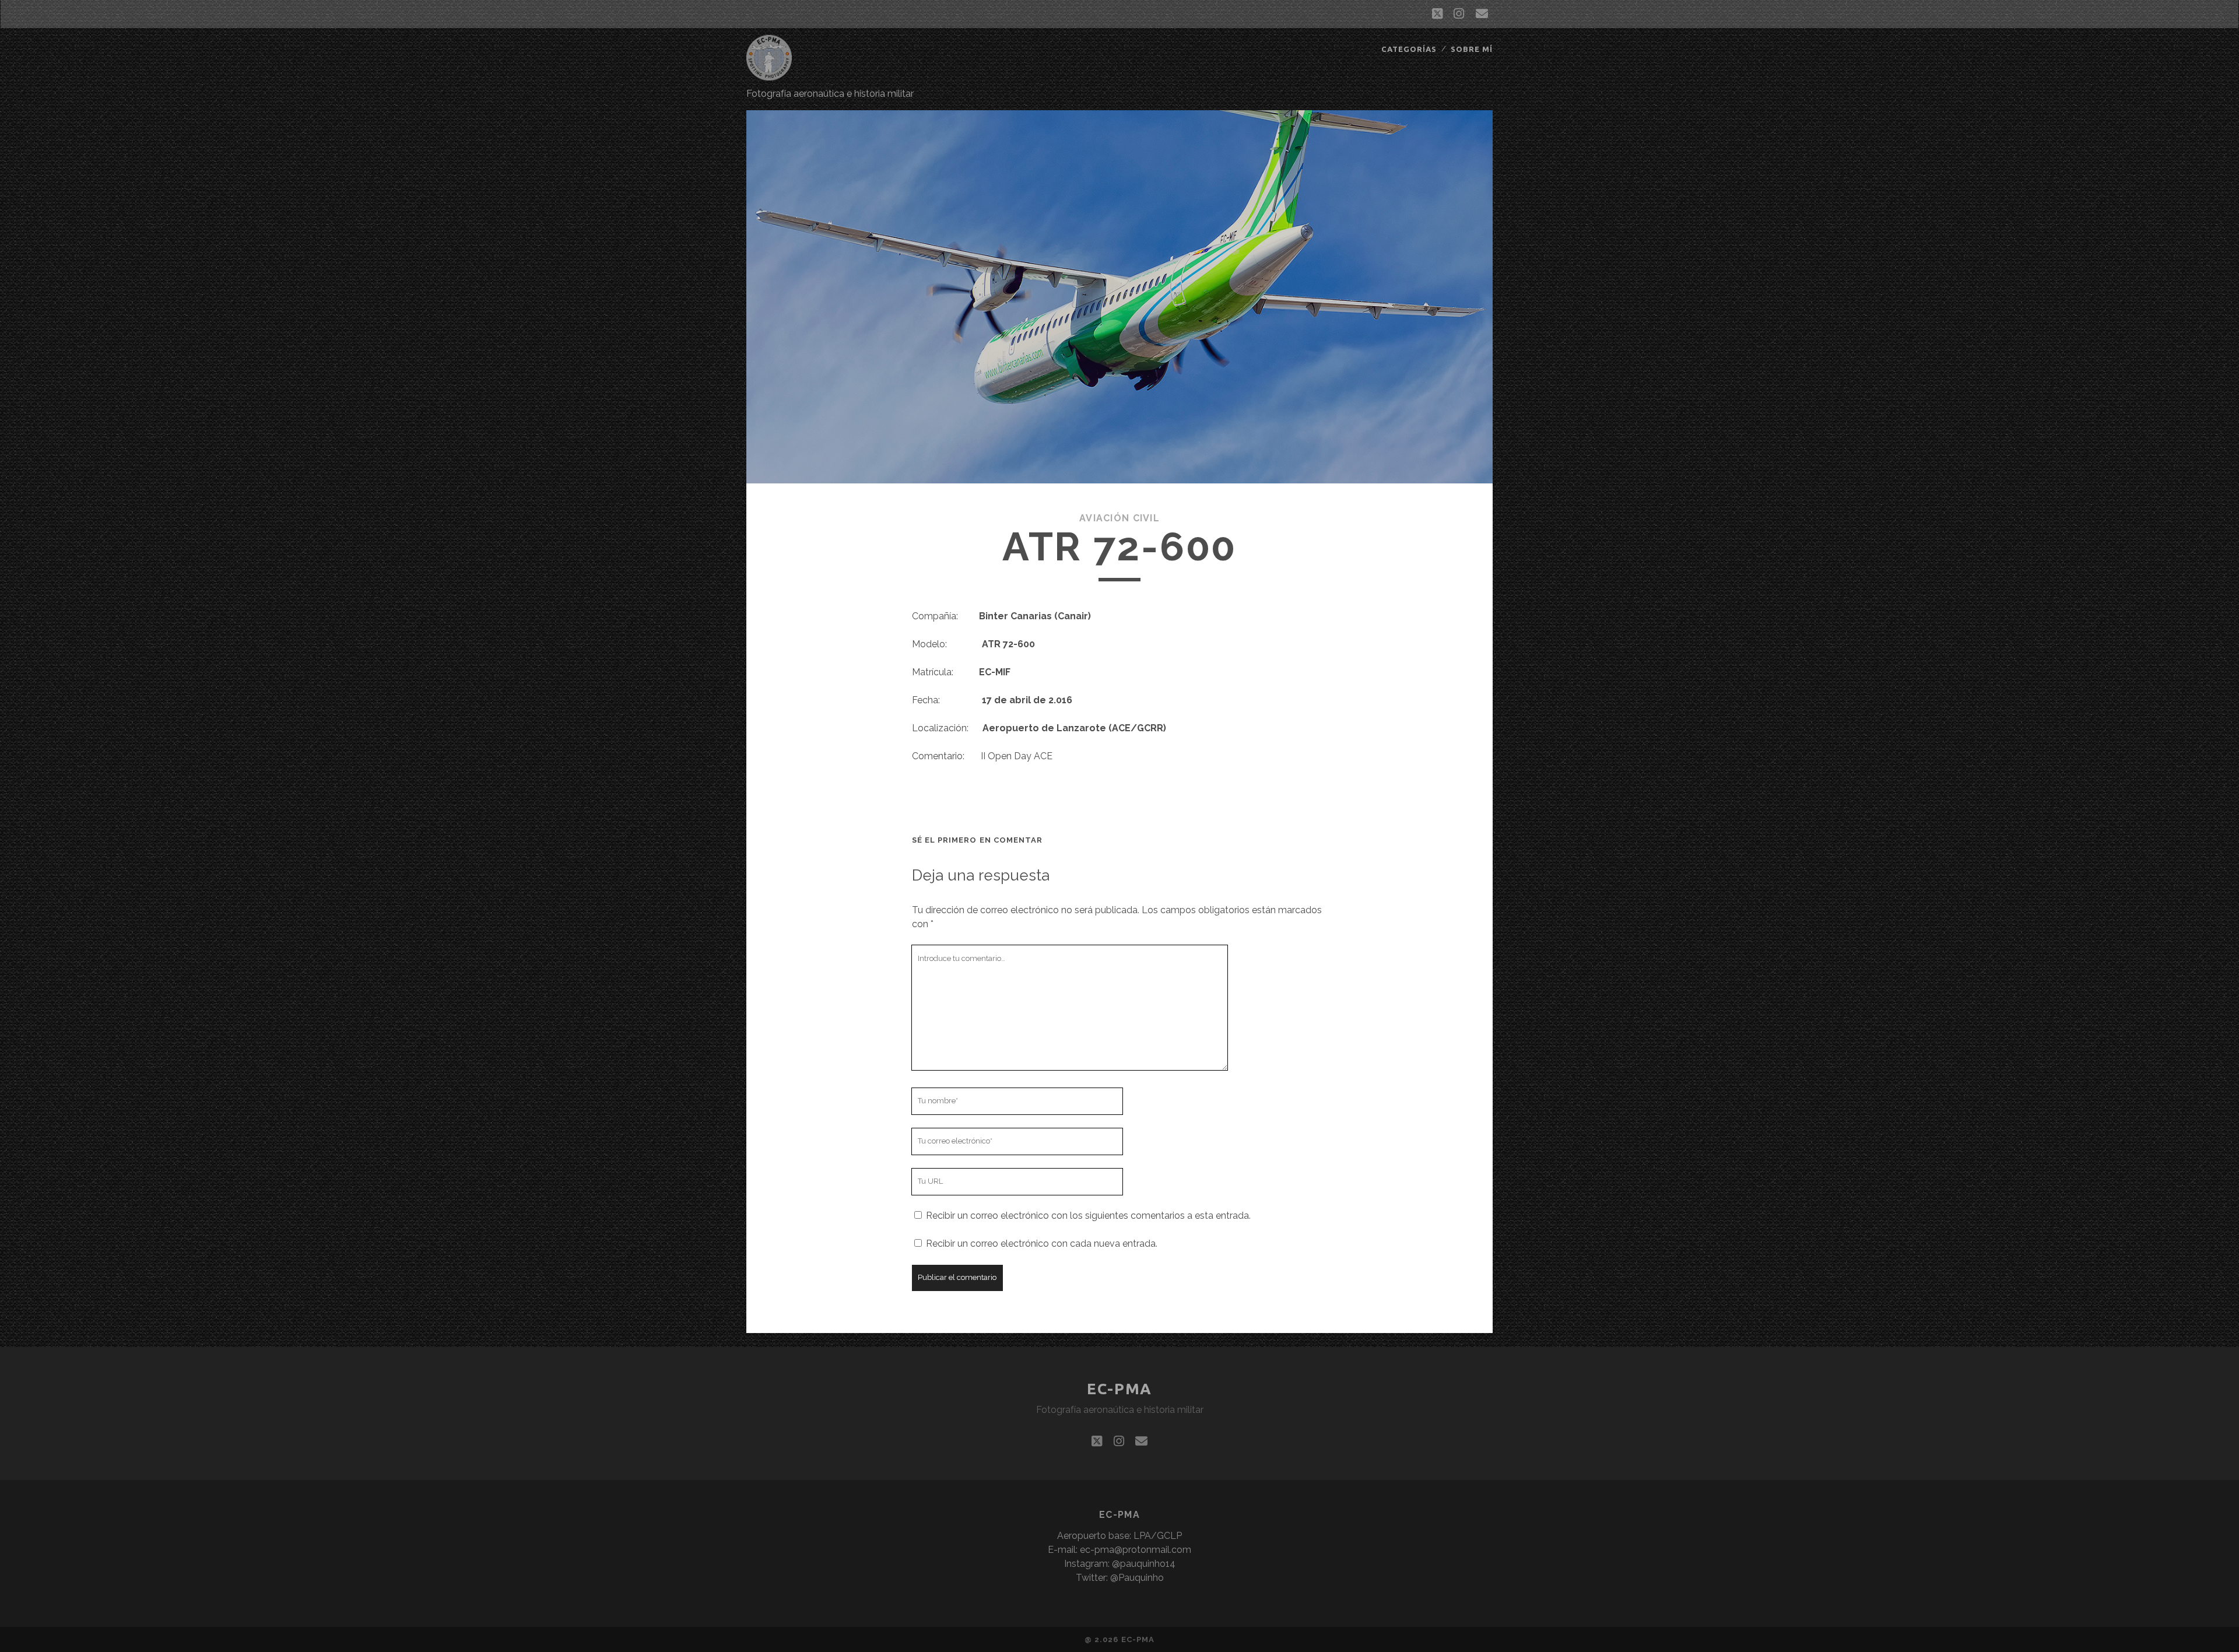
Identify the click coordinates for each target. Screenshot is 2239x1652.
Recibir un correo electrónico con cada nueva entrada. (1042, 1244)
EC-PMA (1119, 1389)
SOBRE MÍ (1472, 49)
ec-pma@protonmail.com (1136, 1550)
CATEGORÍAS (1409, 49)
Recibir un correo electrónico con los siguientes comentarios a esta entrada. (1088, 1216)
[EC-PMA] (769, 75)
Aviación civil (1119, 518)
